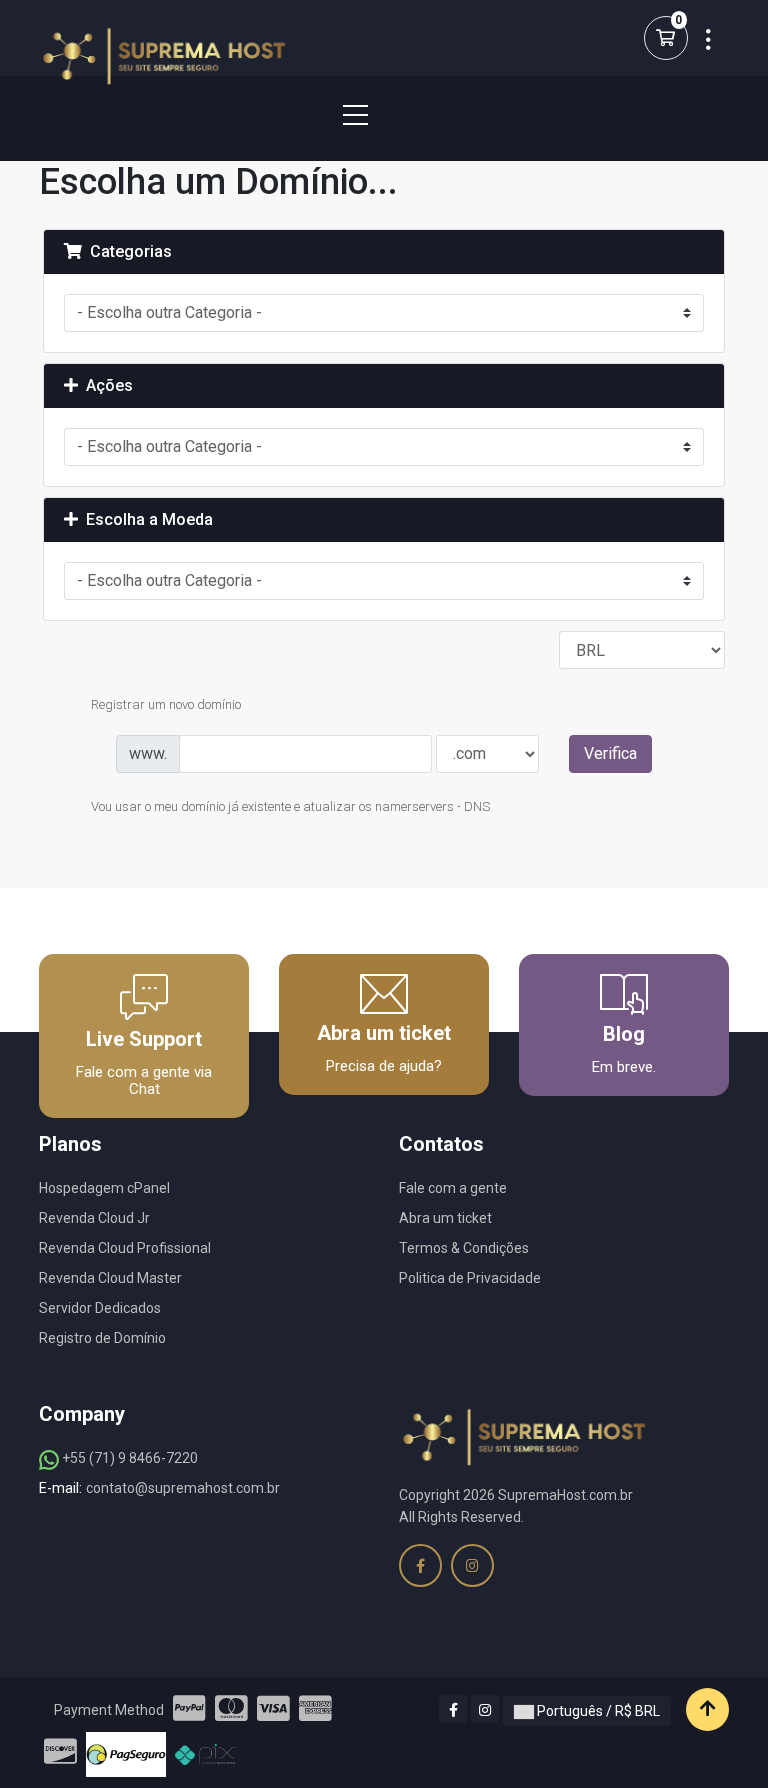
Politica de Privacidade (470, 1278)
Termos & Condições (464, 1248)
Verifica (610, 753)
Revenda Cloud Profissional (125, 1248)
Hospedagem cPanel (104, 1188)
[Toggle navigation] (343, 115)
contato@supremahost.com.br (183, 1488)
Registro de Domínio (102, 1338)
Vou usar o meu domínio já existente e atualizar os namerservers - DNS (290, 807)
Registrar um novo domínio (166, 704)
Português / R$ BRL (597, 1711)
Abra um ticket (445, 1218)
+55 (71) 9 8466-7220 (128, 1458)
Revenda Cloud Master (110, 1278)
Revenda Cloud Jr (94, 1218)
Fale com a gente (453, 1188)
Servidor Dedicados (100, 1308)
